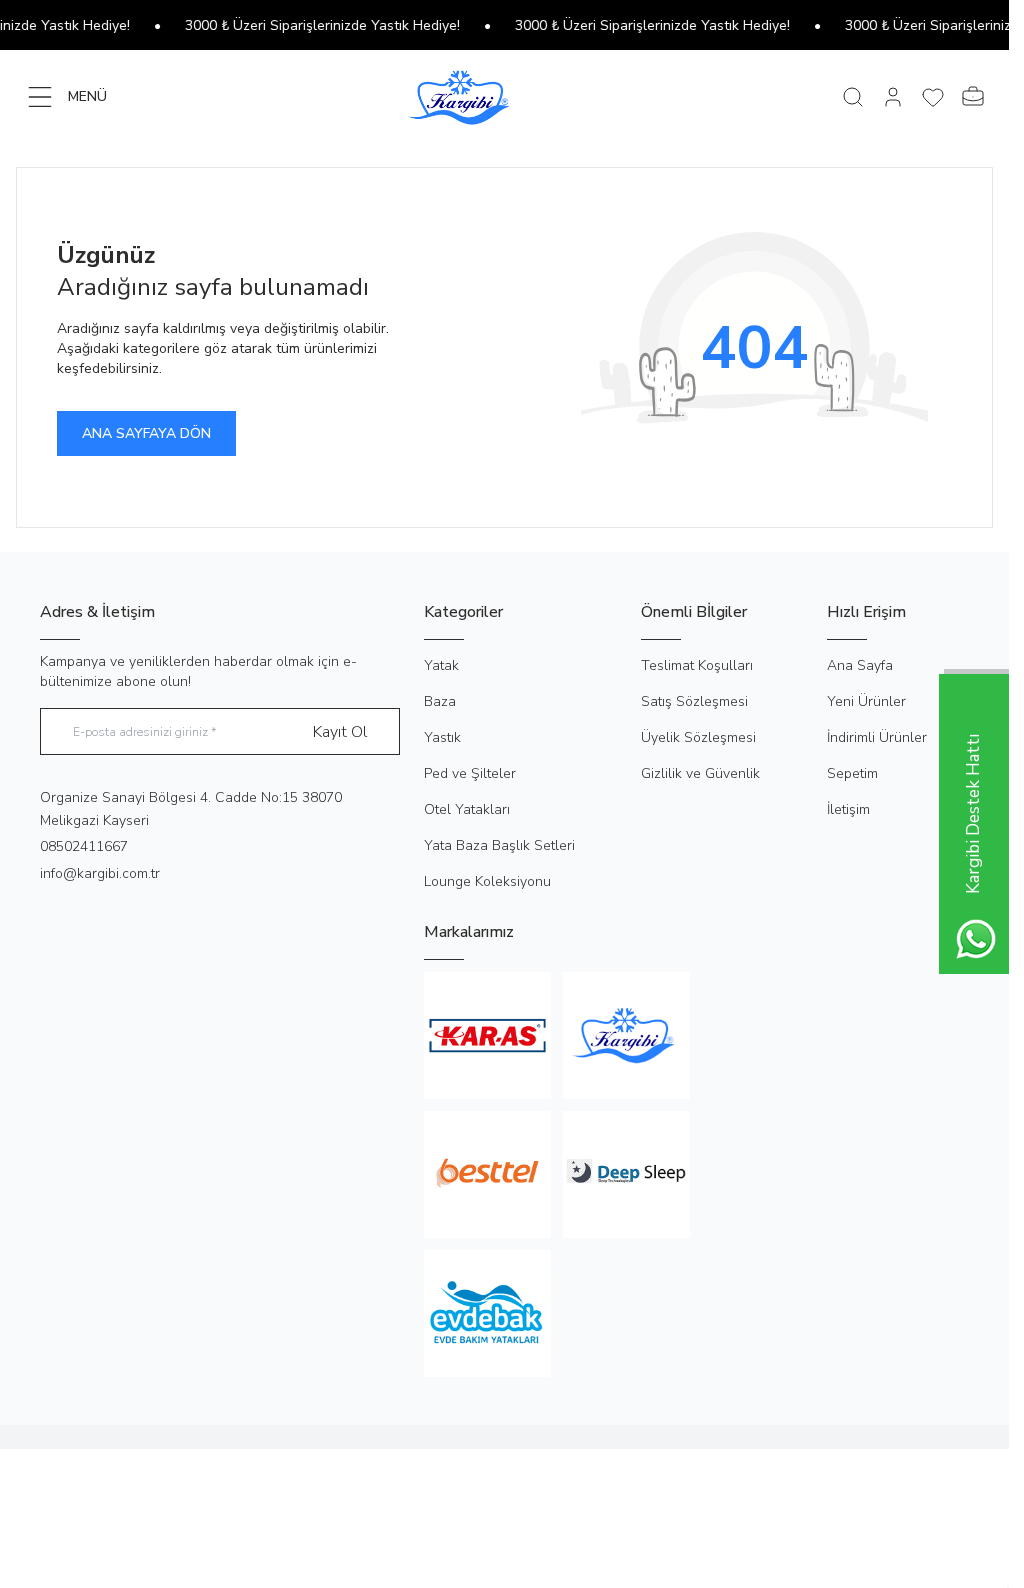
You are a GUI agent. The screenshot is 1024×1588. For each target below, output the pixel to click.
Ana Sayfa (860, 665)
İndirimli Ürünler (877, 737)
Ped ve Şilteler (470, 773)
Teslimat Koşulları (697, 665)
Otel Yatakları (467, 809)
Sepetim (852, 773)
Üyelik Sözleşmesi (698, 737)
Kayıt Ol (340, 732)
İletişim (848, 809)
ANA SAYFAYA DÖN (146, 433)
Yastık (442, 737)
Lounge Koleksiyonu (487, 881)
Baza (440, 701)
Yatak (441, 665)
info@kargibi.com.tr (100, 873)
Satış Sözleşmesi (694, 701)
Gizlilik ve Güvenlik (700, 773)
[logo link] (504, 96)
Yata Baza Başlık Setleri (499, 845)
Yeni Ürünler (866, 701)
